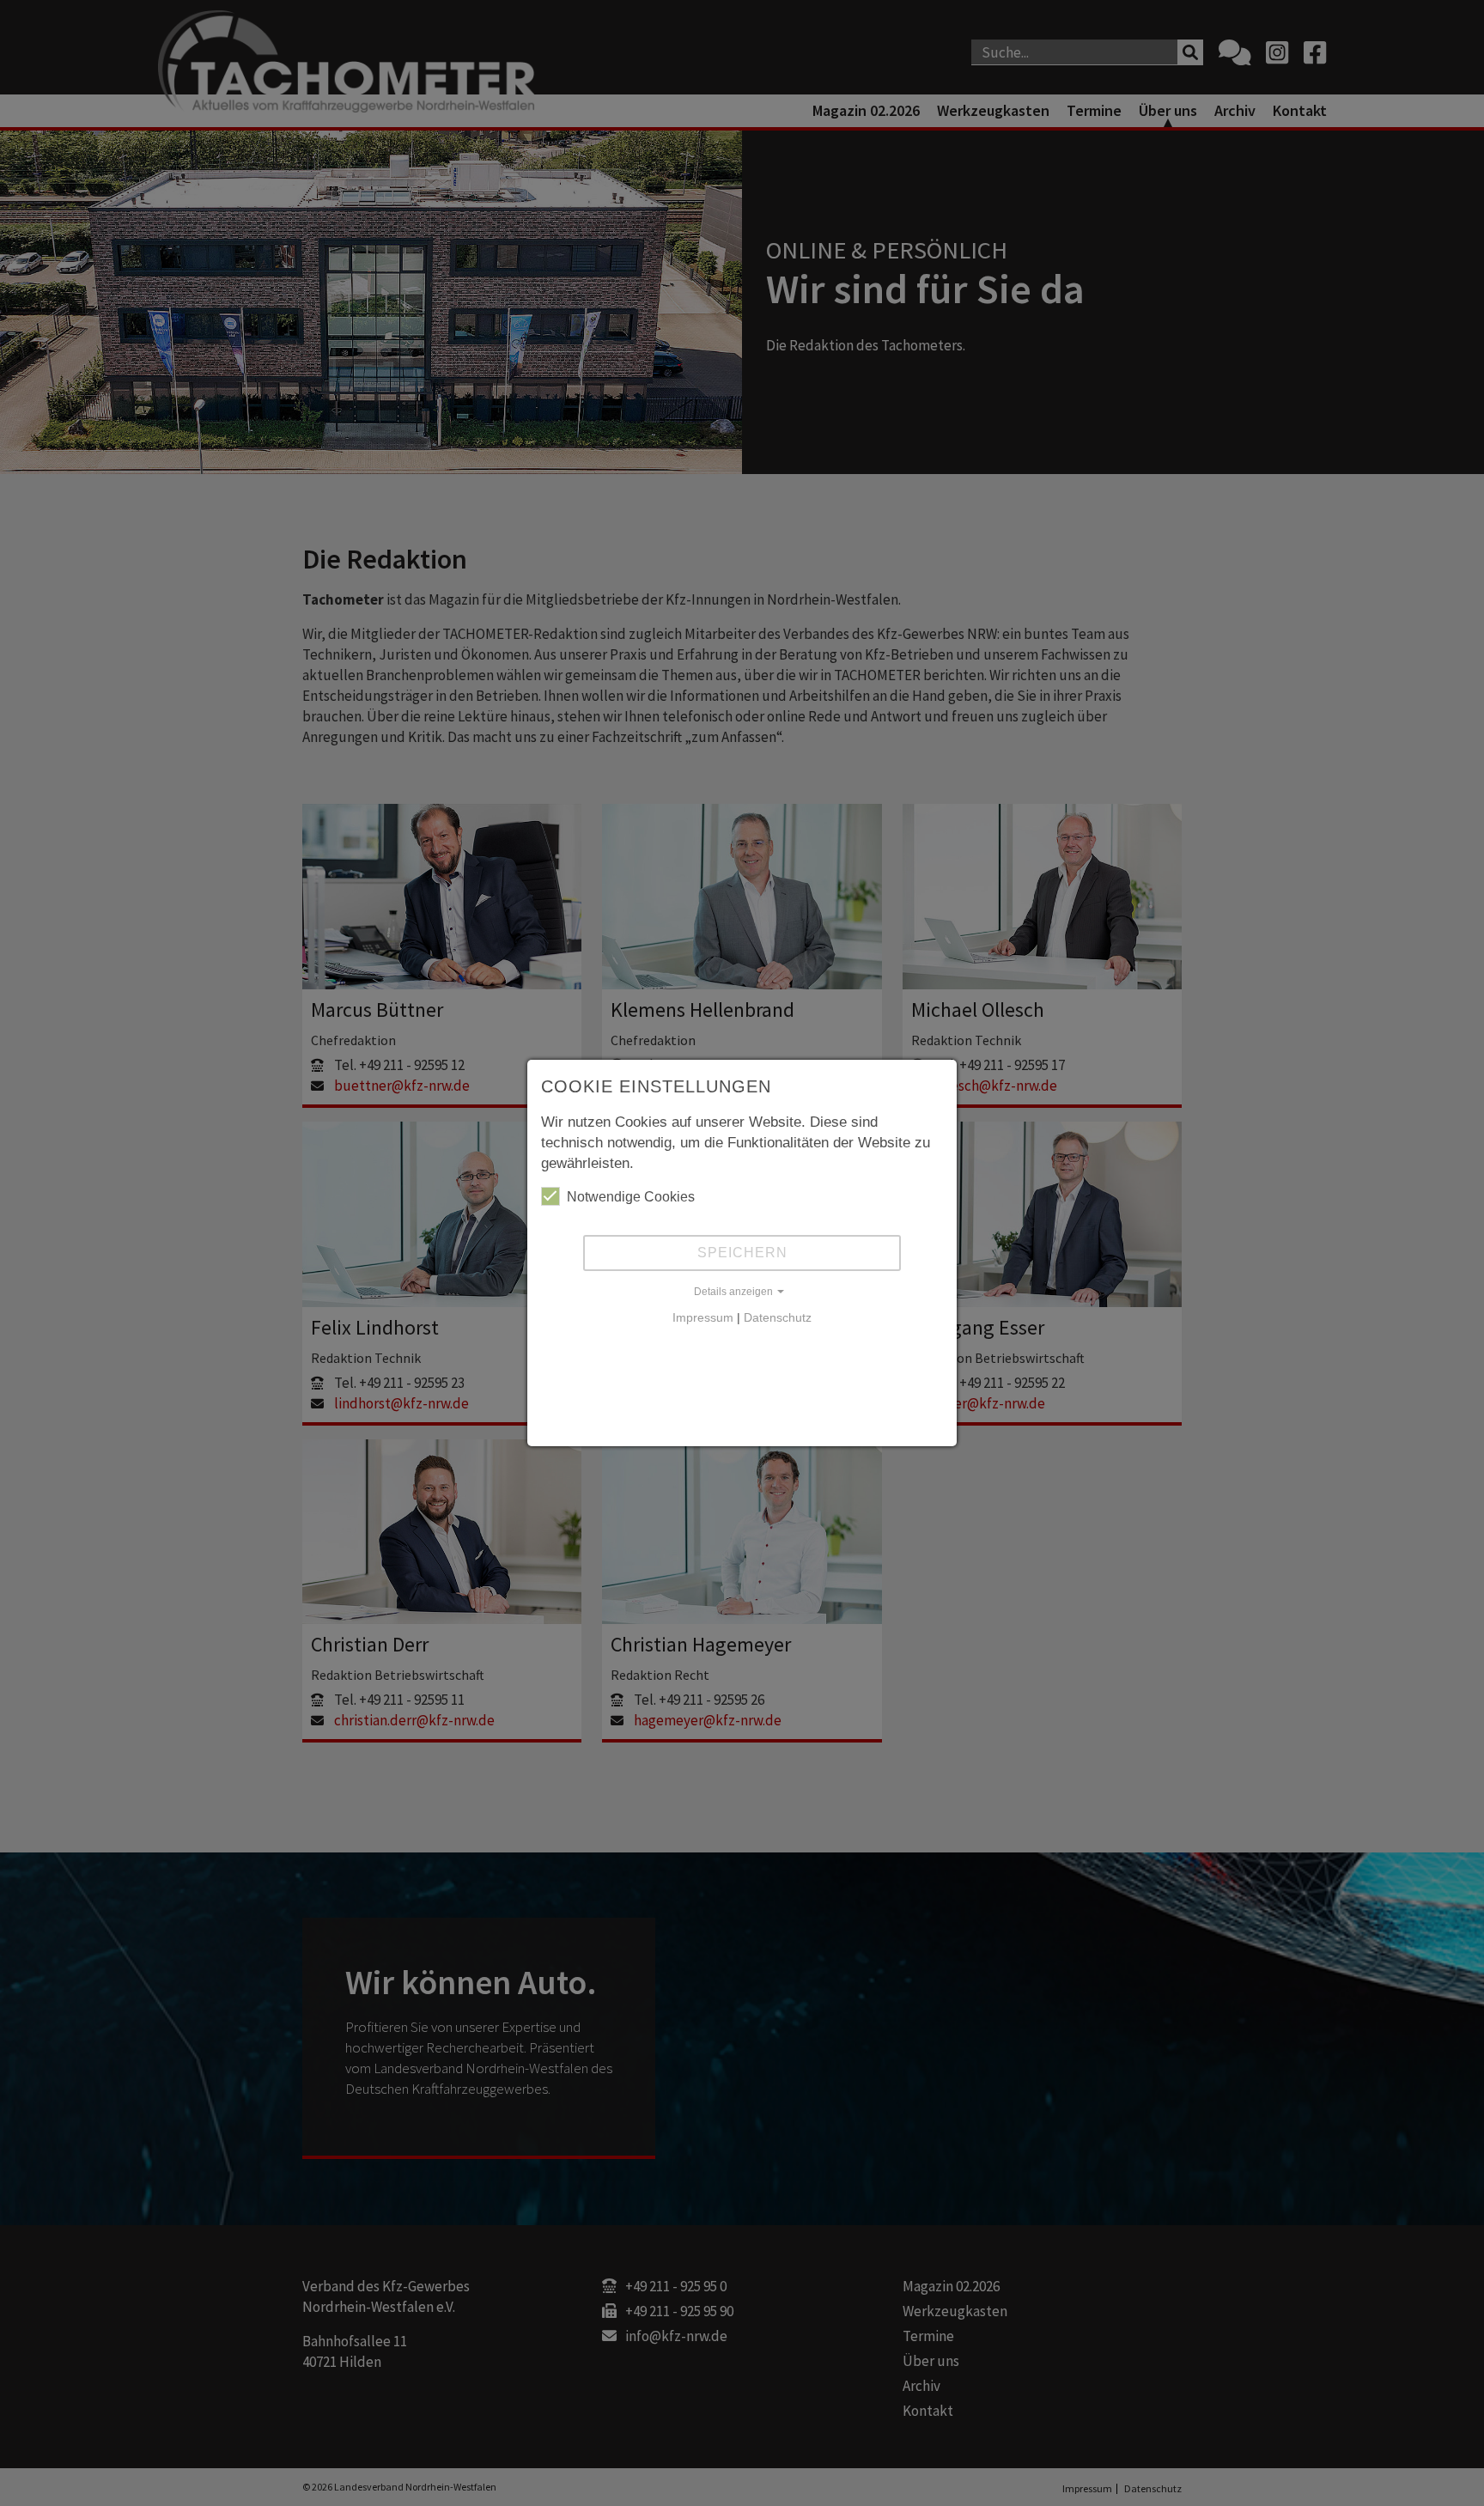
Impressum (703, 1317)
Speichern (742, 1253)
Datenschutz (778, 1317)
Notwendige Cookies (631, 1197)
